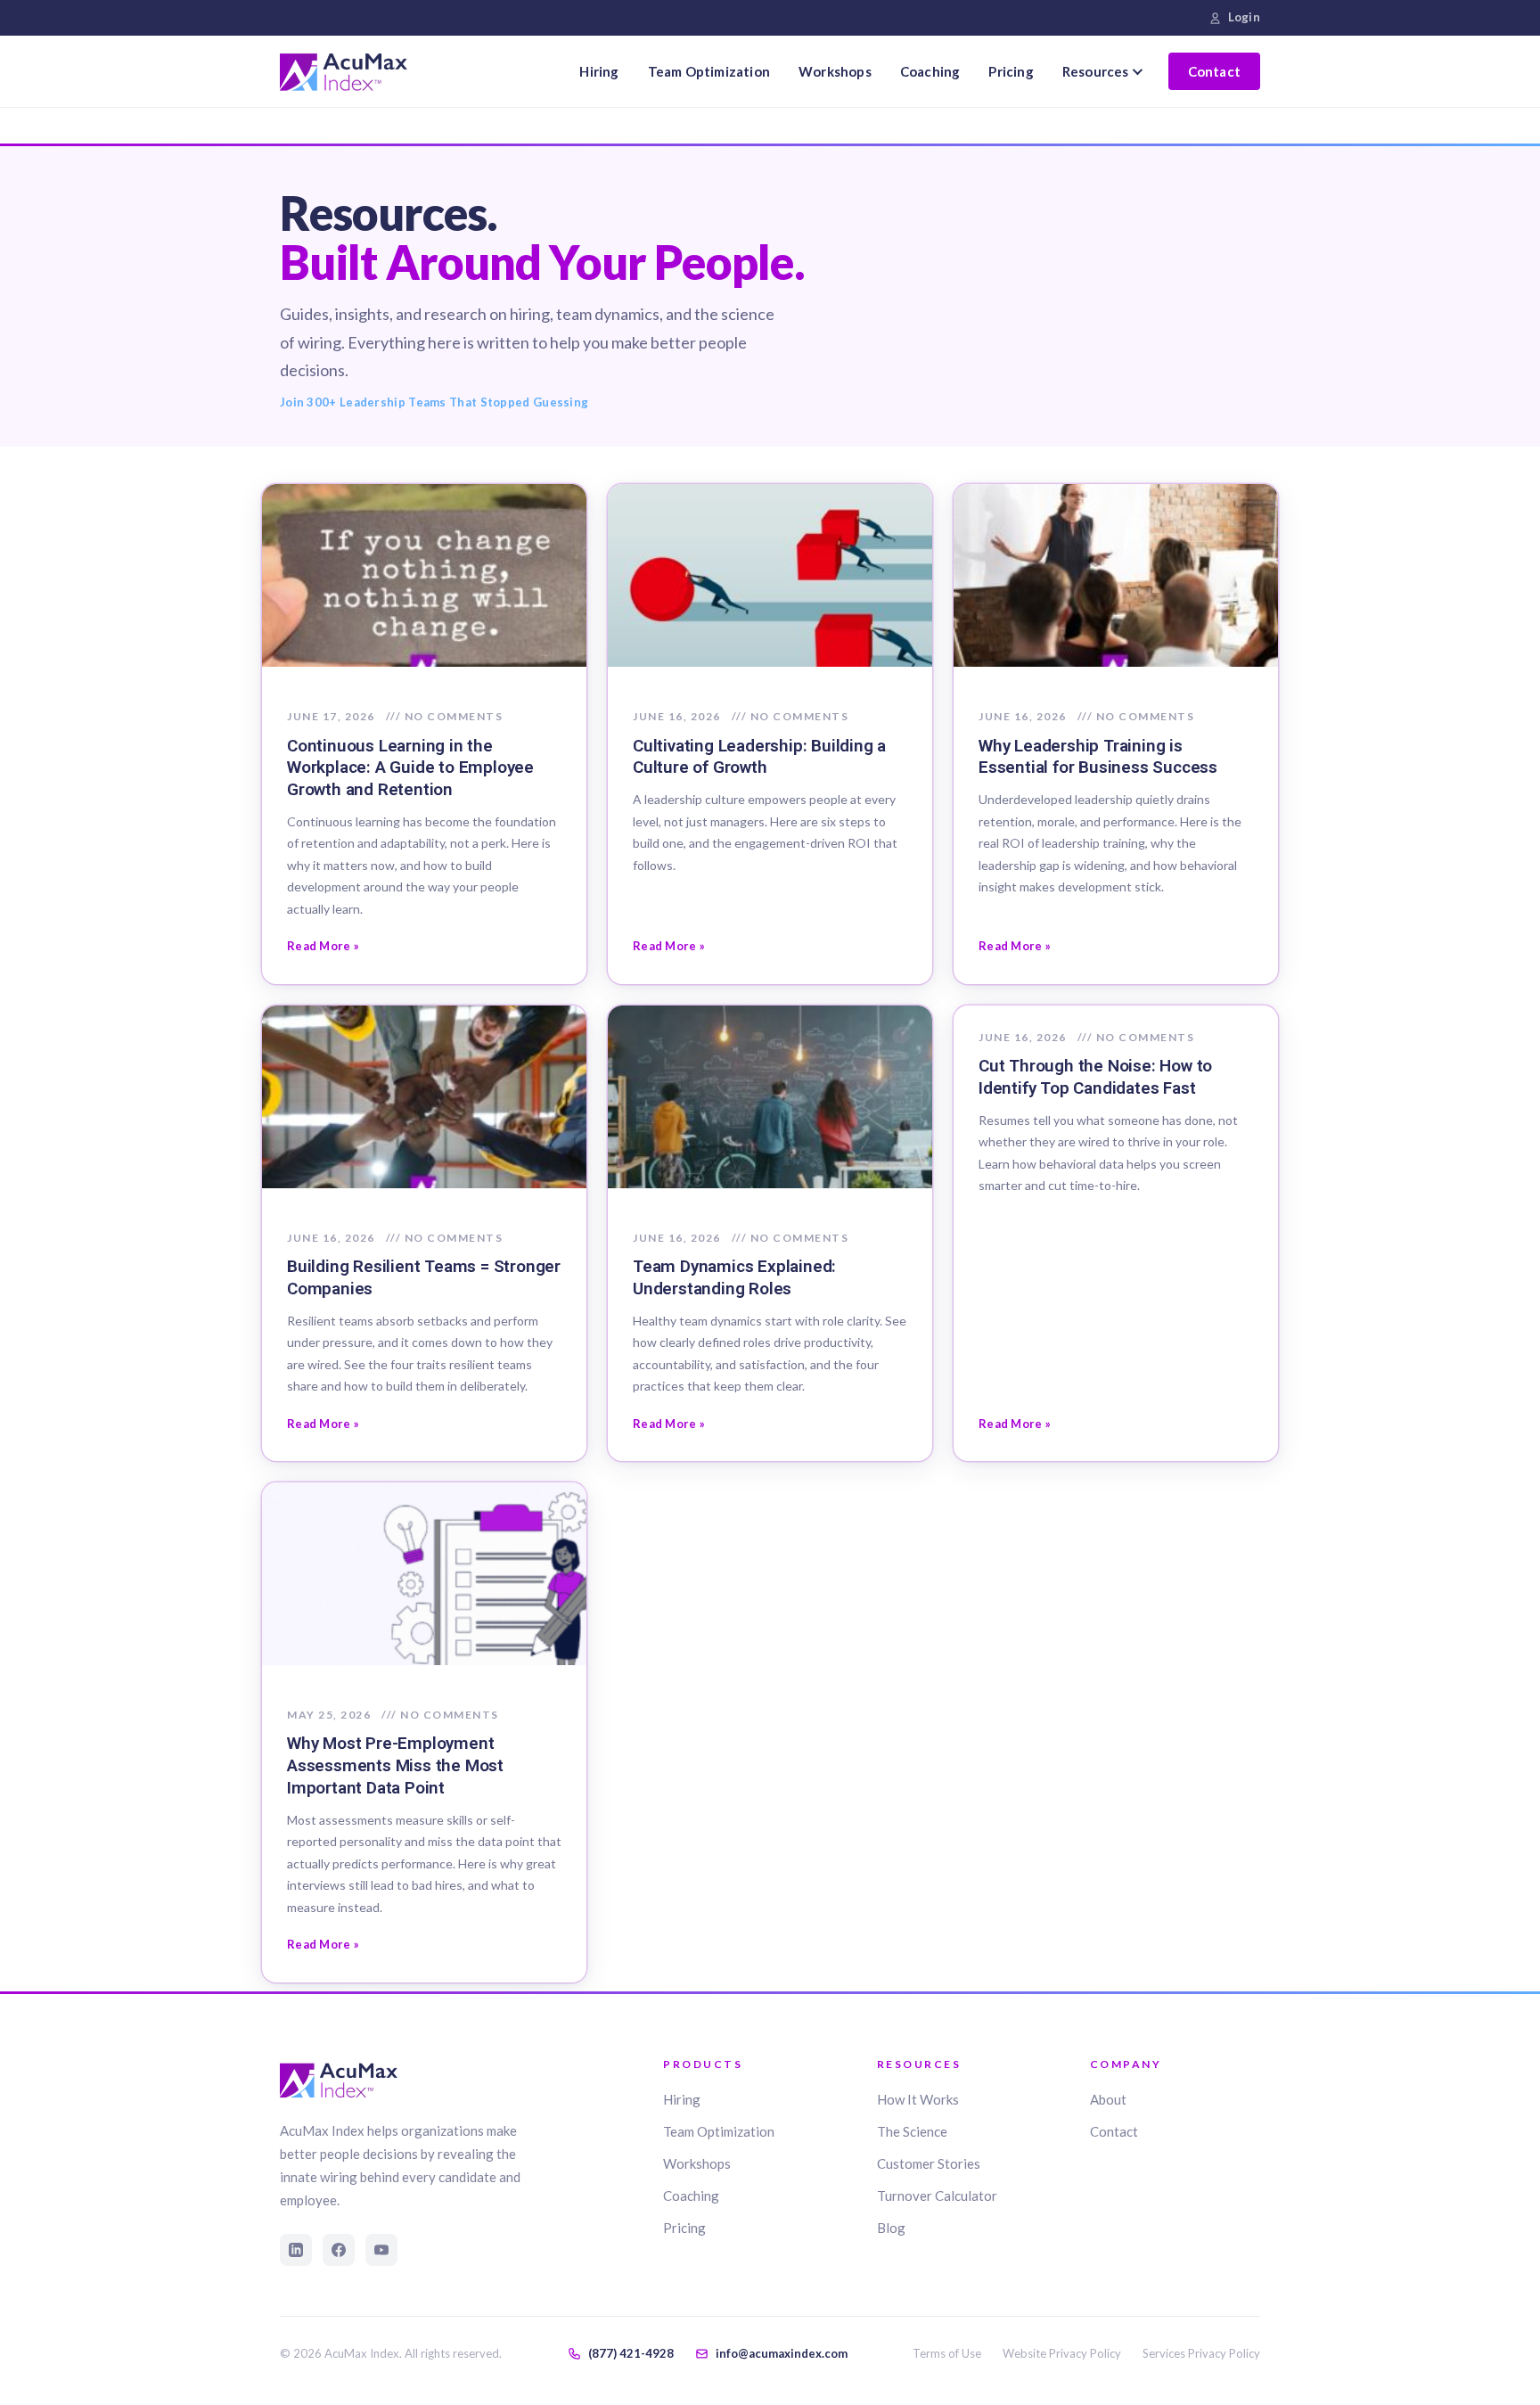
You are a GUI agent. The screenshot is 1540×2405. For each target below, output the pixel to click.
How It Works (918, 2099)
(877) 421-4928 (631, 2353)
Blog (891, 2228)
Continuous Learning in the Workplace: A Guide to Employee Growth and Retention (410, 768)
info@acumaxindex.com (782, 2353)
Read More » (323, 946)
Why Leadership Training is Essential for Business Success (1098, 757)
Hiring (599, 71)
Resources (1096, 71)
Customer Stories (929, 2163)
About (1108, 2099)
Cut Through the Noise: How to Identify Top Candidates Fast (1095, 1077)
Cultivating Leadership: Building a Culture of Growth (759, 757)
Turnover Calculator (937, 2196)
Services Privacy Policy (1201, 2353)
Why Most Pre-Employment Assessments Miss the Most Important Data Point (395, 1765)
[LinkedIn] (296, 2250)
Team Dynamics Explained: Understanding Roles (734, 1277)
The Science (912, 2131)
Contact (1214, 71)
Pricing (1011, 71)
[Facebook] (339, 2250)
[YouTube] (381, 2250)
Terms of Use (947, 2353)
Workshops (835, 71)
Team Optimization (709, 71)
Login (1245, 17)
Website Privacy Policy (1062, 2353)
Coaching (930, 71)
